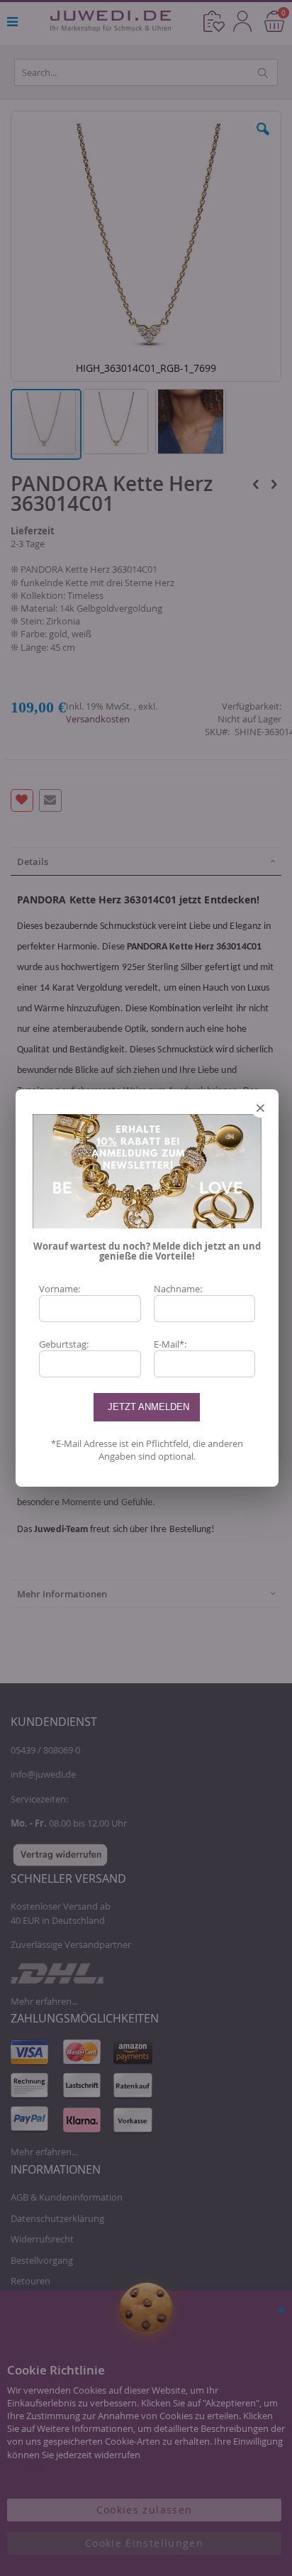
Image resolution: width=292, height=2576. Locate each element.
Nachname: (178, 1289)
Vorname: (60, 1289)
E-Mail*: (170, 1344)
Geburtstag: (64, 1344)
